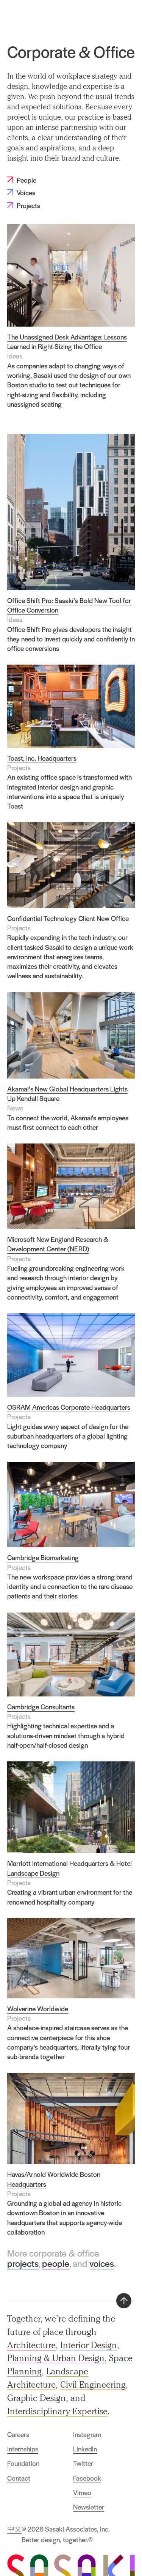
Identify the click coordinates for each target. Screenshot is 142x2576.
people (56, 2263)
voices (102, 2263)
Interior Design (89, 2345)
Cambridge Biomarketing (43, 1557)
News (15, 1108)
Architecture (31, 2345)
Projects (106, 16)
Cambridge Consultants (41, 1707)
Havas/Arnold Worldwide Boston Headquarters (54, 2179)
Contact (19, 2478)
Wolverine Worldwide (38, 2009)
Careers (18, 2434)
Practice (79, 16)
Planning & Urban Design (56, 2358)
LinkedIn (85, 2449)
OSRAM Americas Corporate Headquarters (69, 1407)
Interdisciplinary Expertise (57, 2411)
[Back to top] (124, 2301)
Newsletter (89, 2507)
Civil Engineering (93, 2384)
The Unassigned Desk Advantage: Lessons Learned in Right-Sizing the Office (67, 342)
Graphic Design (37, 2398)
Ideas (15, 356)
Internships (23, 2449)
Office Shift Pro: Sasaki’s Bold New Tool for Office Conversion (69, 605)
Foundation (23, 2463)
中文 (14, 2529)
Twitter (83, 2463)
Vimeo (82, 2492)
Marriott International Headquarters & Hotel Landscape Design (69, 1868)
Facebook (87, 2478)
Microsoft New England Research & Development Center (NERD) (58, 1244)
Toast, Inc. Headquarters (42, 758)
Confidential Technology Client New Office (68, 918)
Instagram (87, 2434)
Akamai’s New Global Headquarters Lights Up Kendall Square (67, 1094)
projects (23, 2263)
